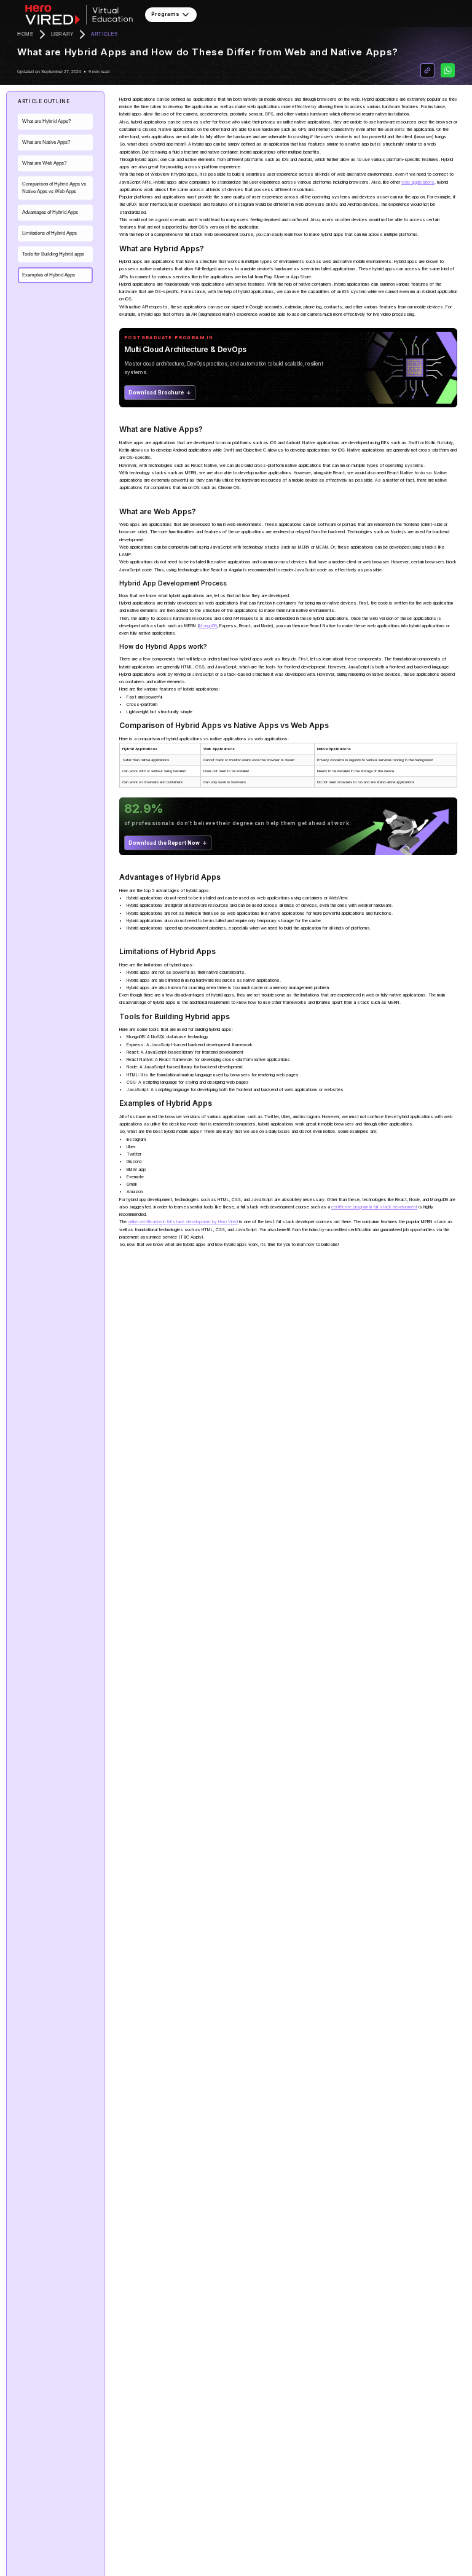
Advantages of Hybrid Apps (50, 212)
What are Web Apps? (44, 163)
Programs (165, 14)
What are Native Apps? (46, 142)
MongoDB (208, 626)
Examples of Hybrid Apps (49, 275)
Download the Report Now (164, 843)
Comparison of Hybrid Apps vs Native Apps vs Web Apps (54, 188)
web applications (418, 182)
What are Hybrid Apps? (46, 121)
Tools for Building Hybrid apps (53, 254)
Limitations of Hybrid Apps (49, 233)
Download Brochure (156, 393)
